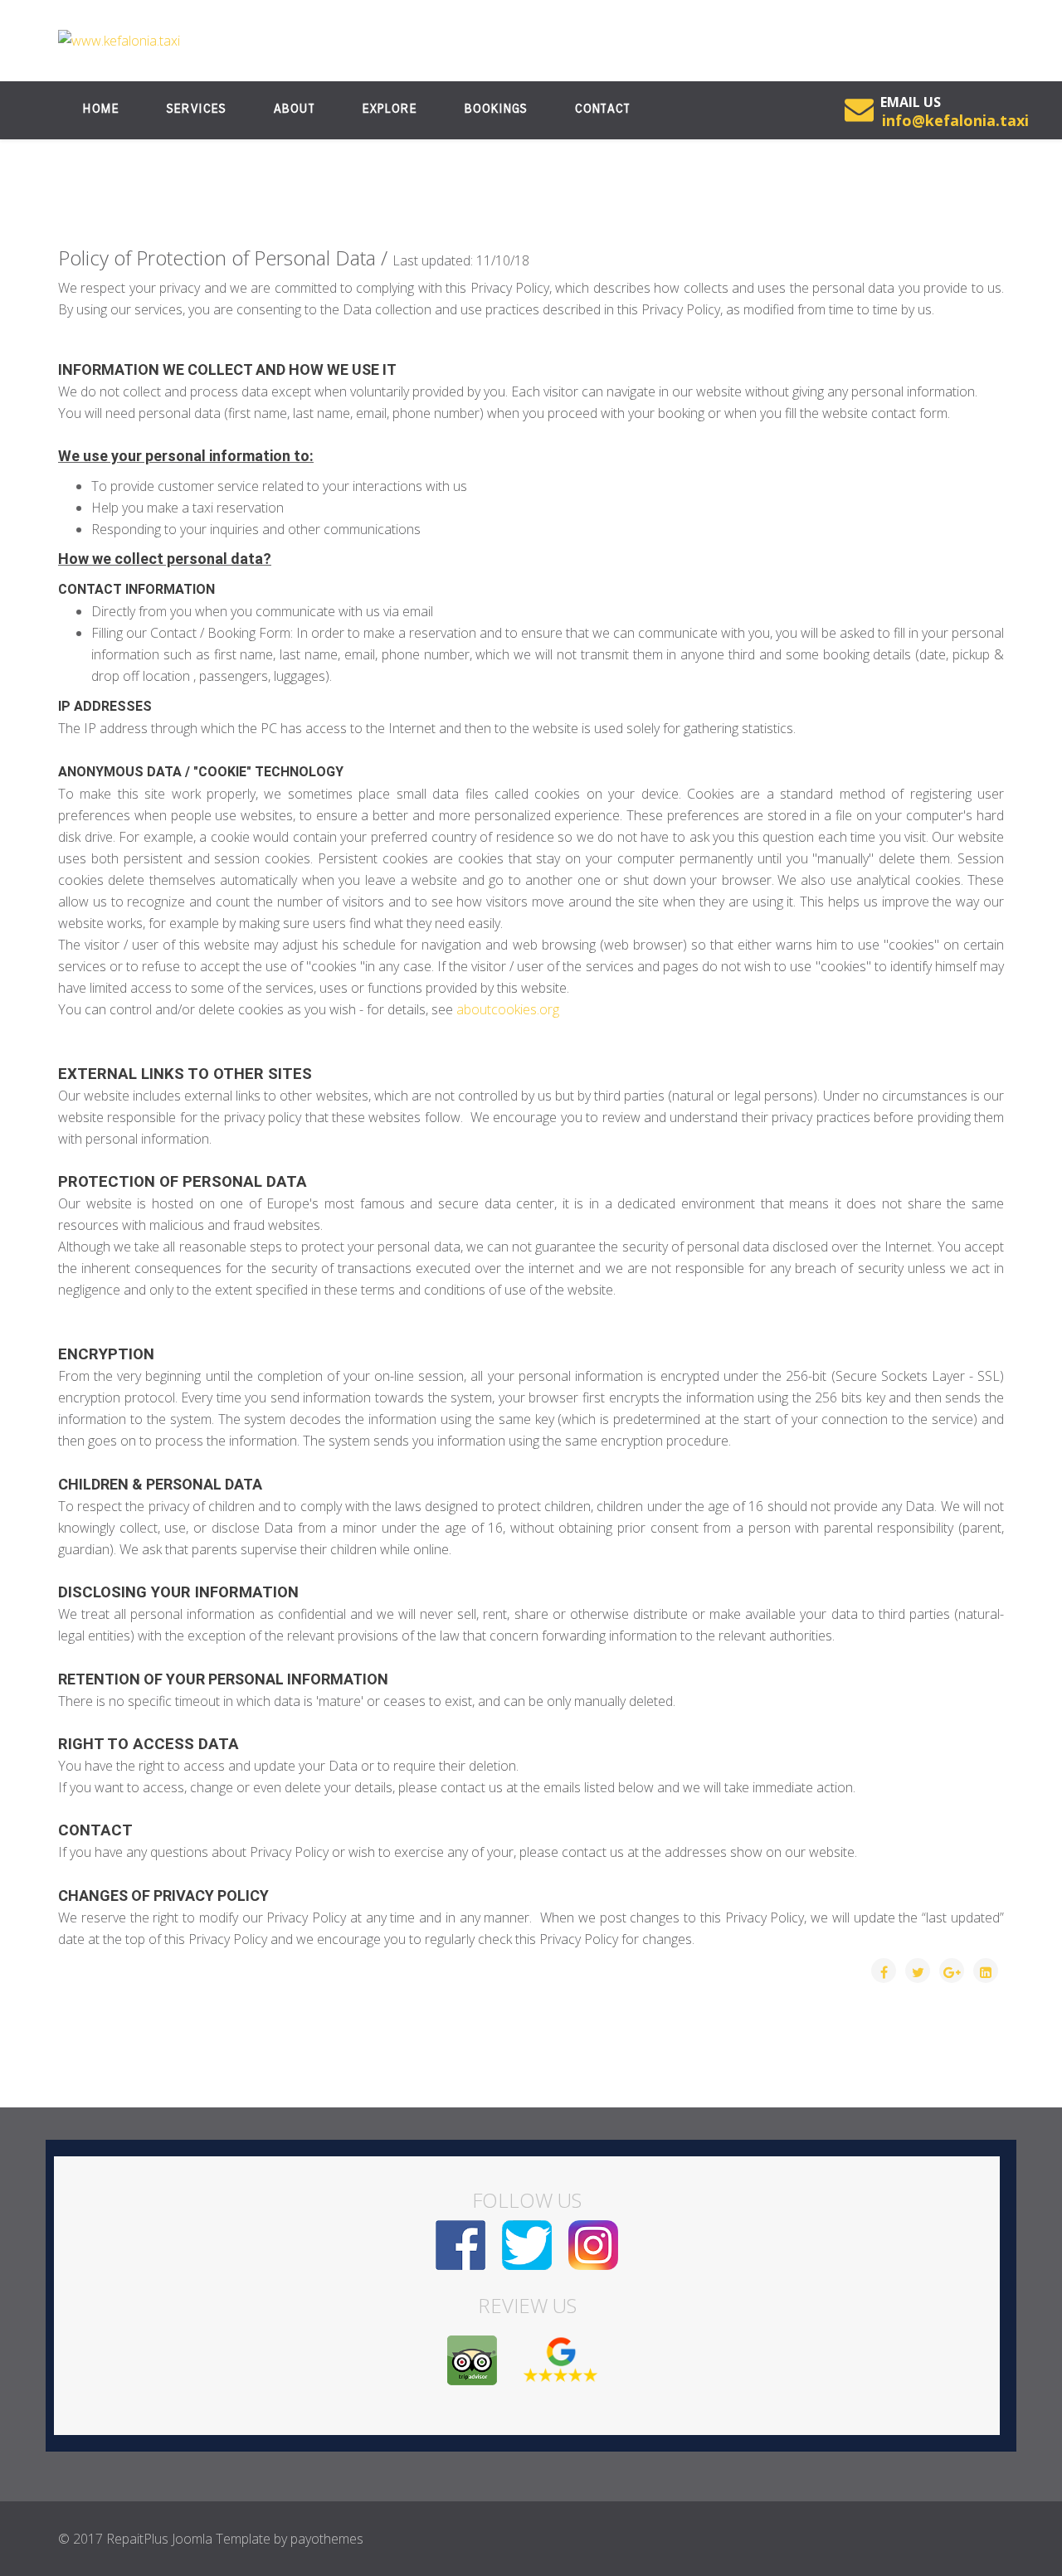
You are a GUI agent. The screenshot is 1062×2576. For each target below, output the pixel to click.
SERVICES (196, 109)
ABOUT (294, 109)
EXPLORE (389, 109)
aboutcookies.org (508, 1009)
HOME (100, 109)
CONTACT (602, 109)
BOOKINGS (495, 109)
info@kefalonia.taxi (955, 120)
